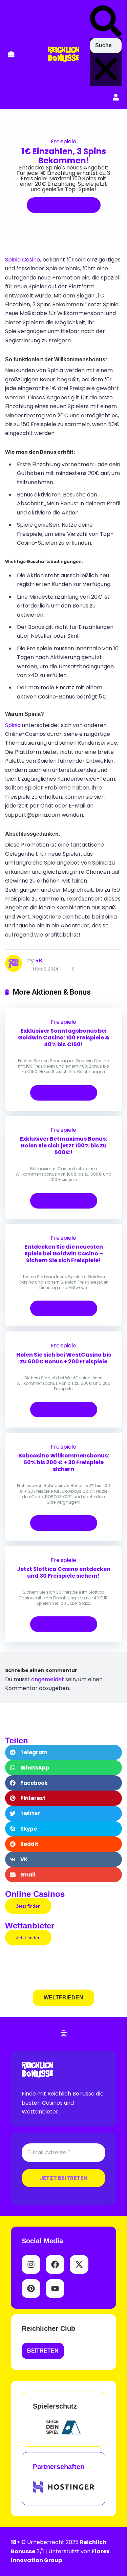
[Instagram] (31, 2264)
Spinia (13, 725)
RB (39, 960)
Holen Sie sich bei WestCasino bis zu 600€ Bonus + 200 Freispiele (64, 1358)
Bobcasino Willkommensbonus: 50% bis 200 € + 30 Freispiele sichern (64, 1462)
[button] (11, 55)
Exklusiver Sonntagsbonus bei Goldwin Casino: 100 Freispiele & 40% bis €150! (64, 1038)
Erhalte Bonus (61, 205)
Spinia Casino (23, 260)
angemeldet (48, 1679)
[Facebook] (55, 2264)
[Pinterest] (31, 2289)
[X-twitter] (79, 2264)
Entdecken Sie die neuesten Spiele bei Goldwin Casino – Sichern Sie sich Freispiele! (64, 1254)
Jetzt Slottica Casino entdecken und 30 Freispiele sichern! (64, 1572)
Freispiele (63, 141)
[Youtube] (55, 2289)
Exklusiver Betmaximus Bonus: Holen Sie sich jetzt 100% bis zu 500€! (63, 1146)
